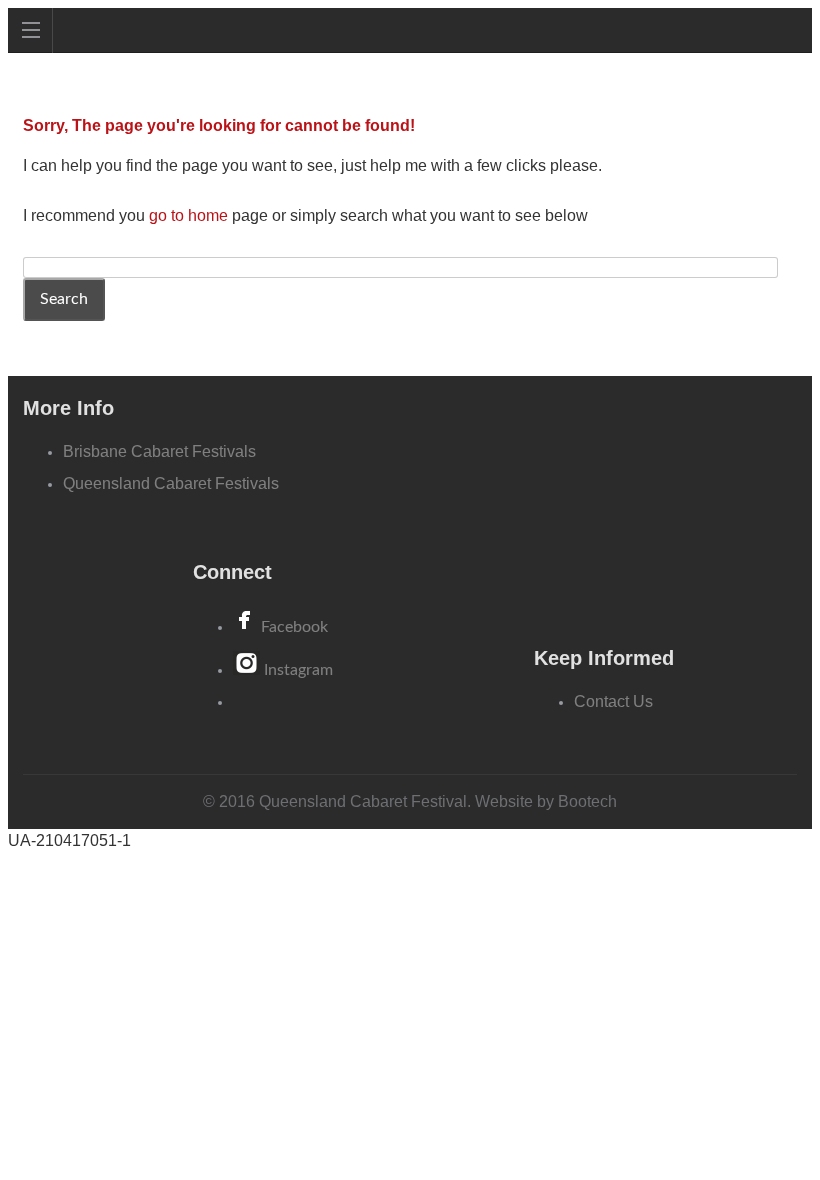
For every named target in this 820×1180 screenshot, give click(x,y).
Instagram (298, 670)
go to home (188, 215)
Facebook (294, 627)
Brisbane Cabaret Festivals (159, 451)
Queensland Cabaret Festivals (171, 483)
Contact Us (613, 701)
